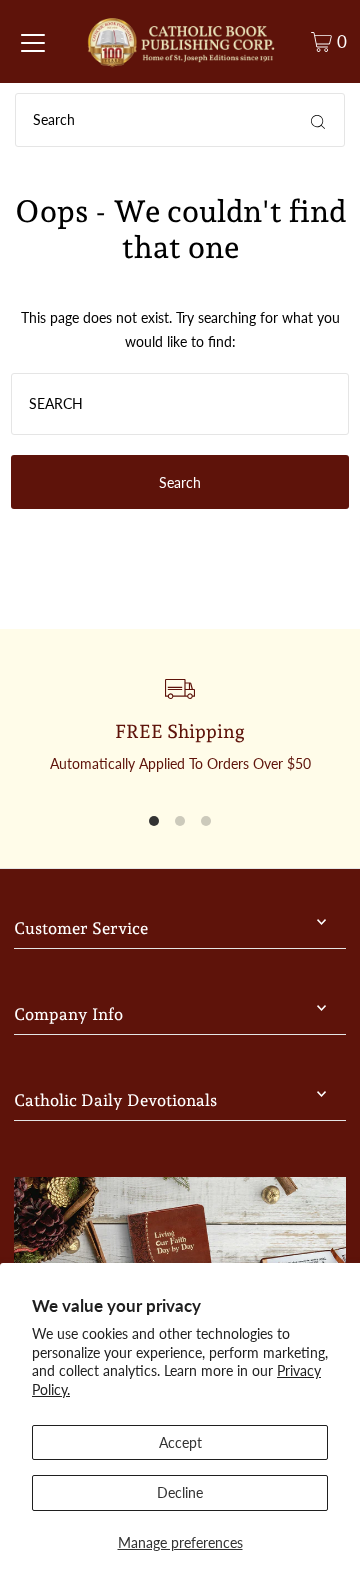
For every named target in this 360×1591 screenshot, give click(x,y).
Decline (180, 1492)
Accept (180, 1442)
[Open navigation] (33, 42)
